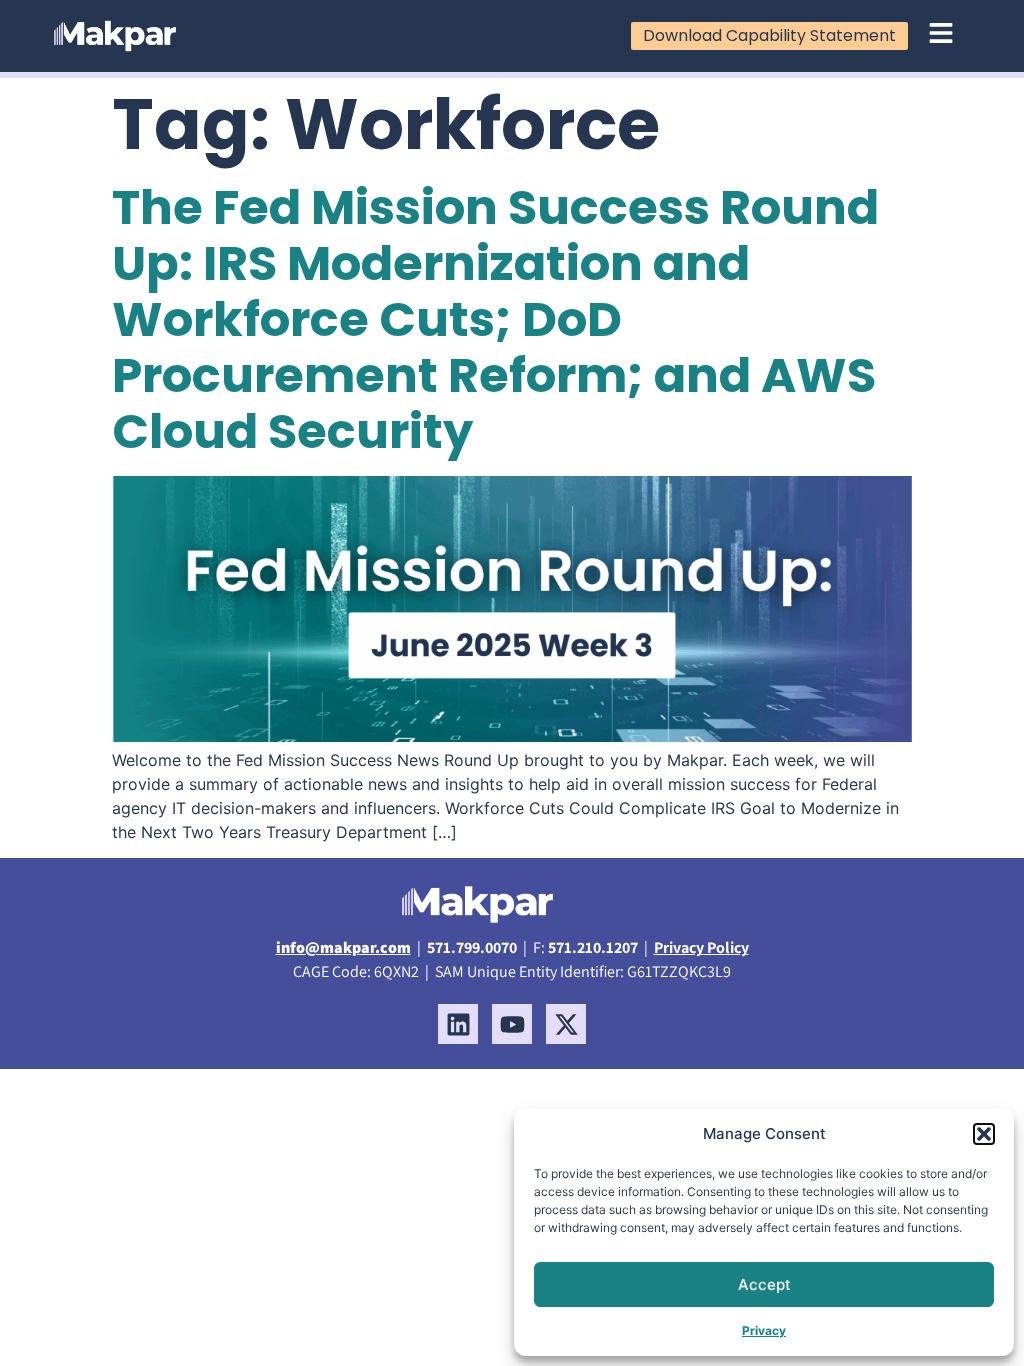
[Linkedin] (458, 1024)
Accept (764, 1284)
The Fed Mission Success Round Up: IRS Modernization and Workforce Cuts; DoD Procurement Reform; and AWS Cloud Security (495, 319)
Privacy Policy (701, 947)
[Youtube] (512, 1024)
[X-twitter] (566, 1024)
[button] (984, 1134)
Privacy (764, 1330)
